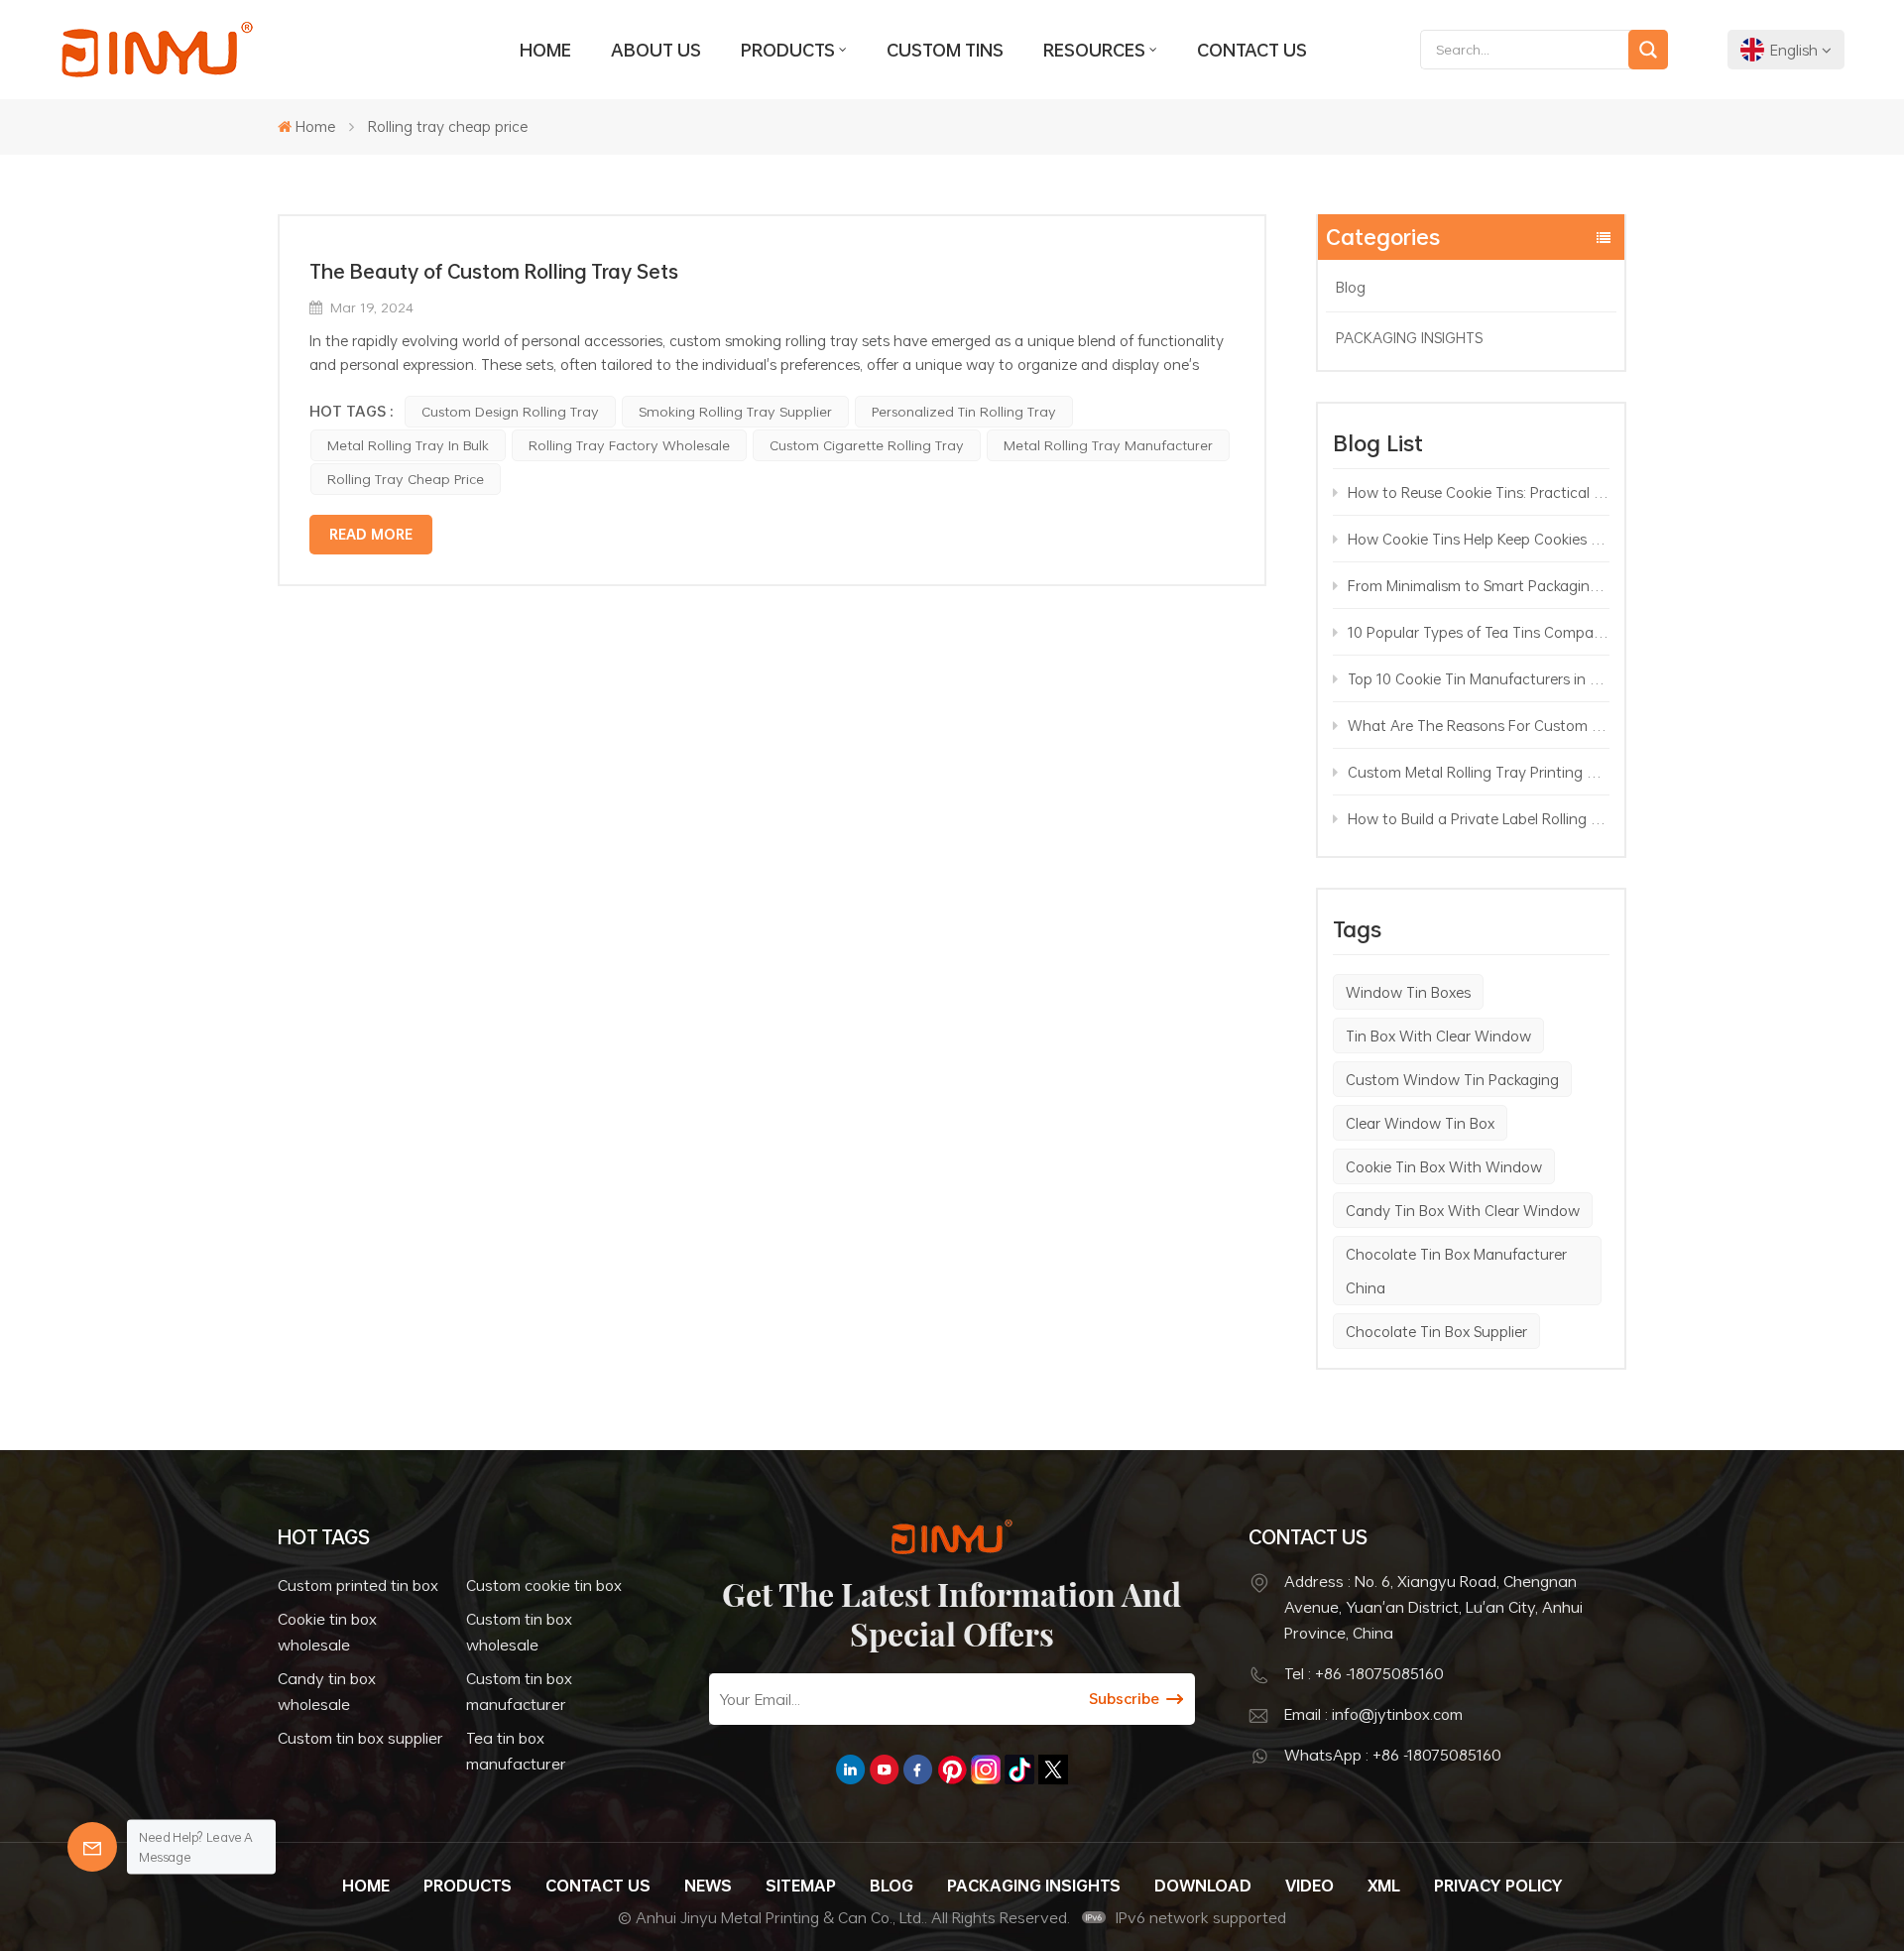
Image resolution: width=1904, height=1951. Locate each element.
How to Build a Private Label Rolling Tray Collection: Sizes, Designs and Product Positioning (1479, 818)
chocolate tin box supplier (1436, 1331)
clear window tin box (1420, 1123)
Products (788, 50)
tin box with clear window (1438, 1036)
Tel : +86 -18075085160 (1364, 1673)
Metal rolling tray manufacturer (1108, 445)
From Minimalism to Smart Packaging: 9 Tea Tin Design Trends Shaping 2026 (1479, 585)
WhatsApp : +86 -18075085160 (1393, 1755)
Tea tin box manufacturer (516, 1751)
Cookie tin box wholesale (327, 1632)
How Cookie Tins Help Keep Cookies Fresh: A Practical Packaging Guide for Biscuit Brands (1479, 539)
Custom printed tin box (358, 1585)
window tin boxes (1408, 992)
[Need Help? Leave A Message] (92, 1847)
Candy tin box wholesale (327, 1691)
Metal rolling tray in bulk (408, 445)
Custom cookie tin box (544, 1585)
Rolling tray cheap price (406, 479)
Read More (371, 534)
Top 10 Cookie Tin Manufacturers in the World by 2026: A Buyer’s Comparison (1479, 678)
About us (656, 50)
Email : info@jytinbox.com (1373, 1714)
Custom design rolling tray (510, 411)
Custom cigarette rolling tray (867, 445)
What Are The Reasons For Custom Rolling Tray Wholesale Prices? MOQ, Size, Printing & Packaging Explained (1479, 725)
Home (545, 50)
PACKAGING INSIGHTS (1409, 337)
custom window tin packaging (1452, 1079)
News (708, 1886)
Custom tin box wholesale (519, 1632)
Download (1203, 1886)
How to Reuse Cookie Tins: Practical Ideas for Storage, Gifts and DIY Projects (1479, 492)
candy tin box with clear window (1463, 1210)
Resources (1094, 50)
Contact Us (1252, 50)
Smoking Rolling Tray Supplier (735, 411)
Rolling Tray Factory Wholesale (629, 445)
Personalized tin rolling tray (964, 411)
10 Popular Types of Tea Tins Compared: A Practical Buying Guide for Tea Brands (1479, 632)
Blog (1351, 287)
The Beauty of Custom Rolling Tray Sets (494, 271)
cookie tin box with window (1444, 1166)
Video (1309, 1886)
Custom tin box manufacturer (519, 1691)
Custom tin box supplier (360, 1738)
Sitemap (801, 1886)
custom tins (945, 50)
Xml (1384, 1886)
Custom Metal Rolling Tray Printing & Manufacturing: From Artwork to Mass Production (1479, 772)
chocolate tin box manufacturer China (1456, 1271)
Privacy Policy (1498, 1886)
